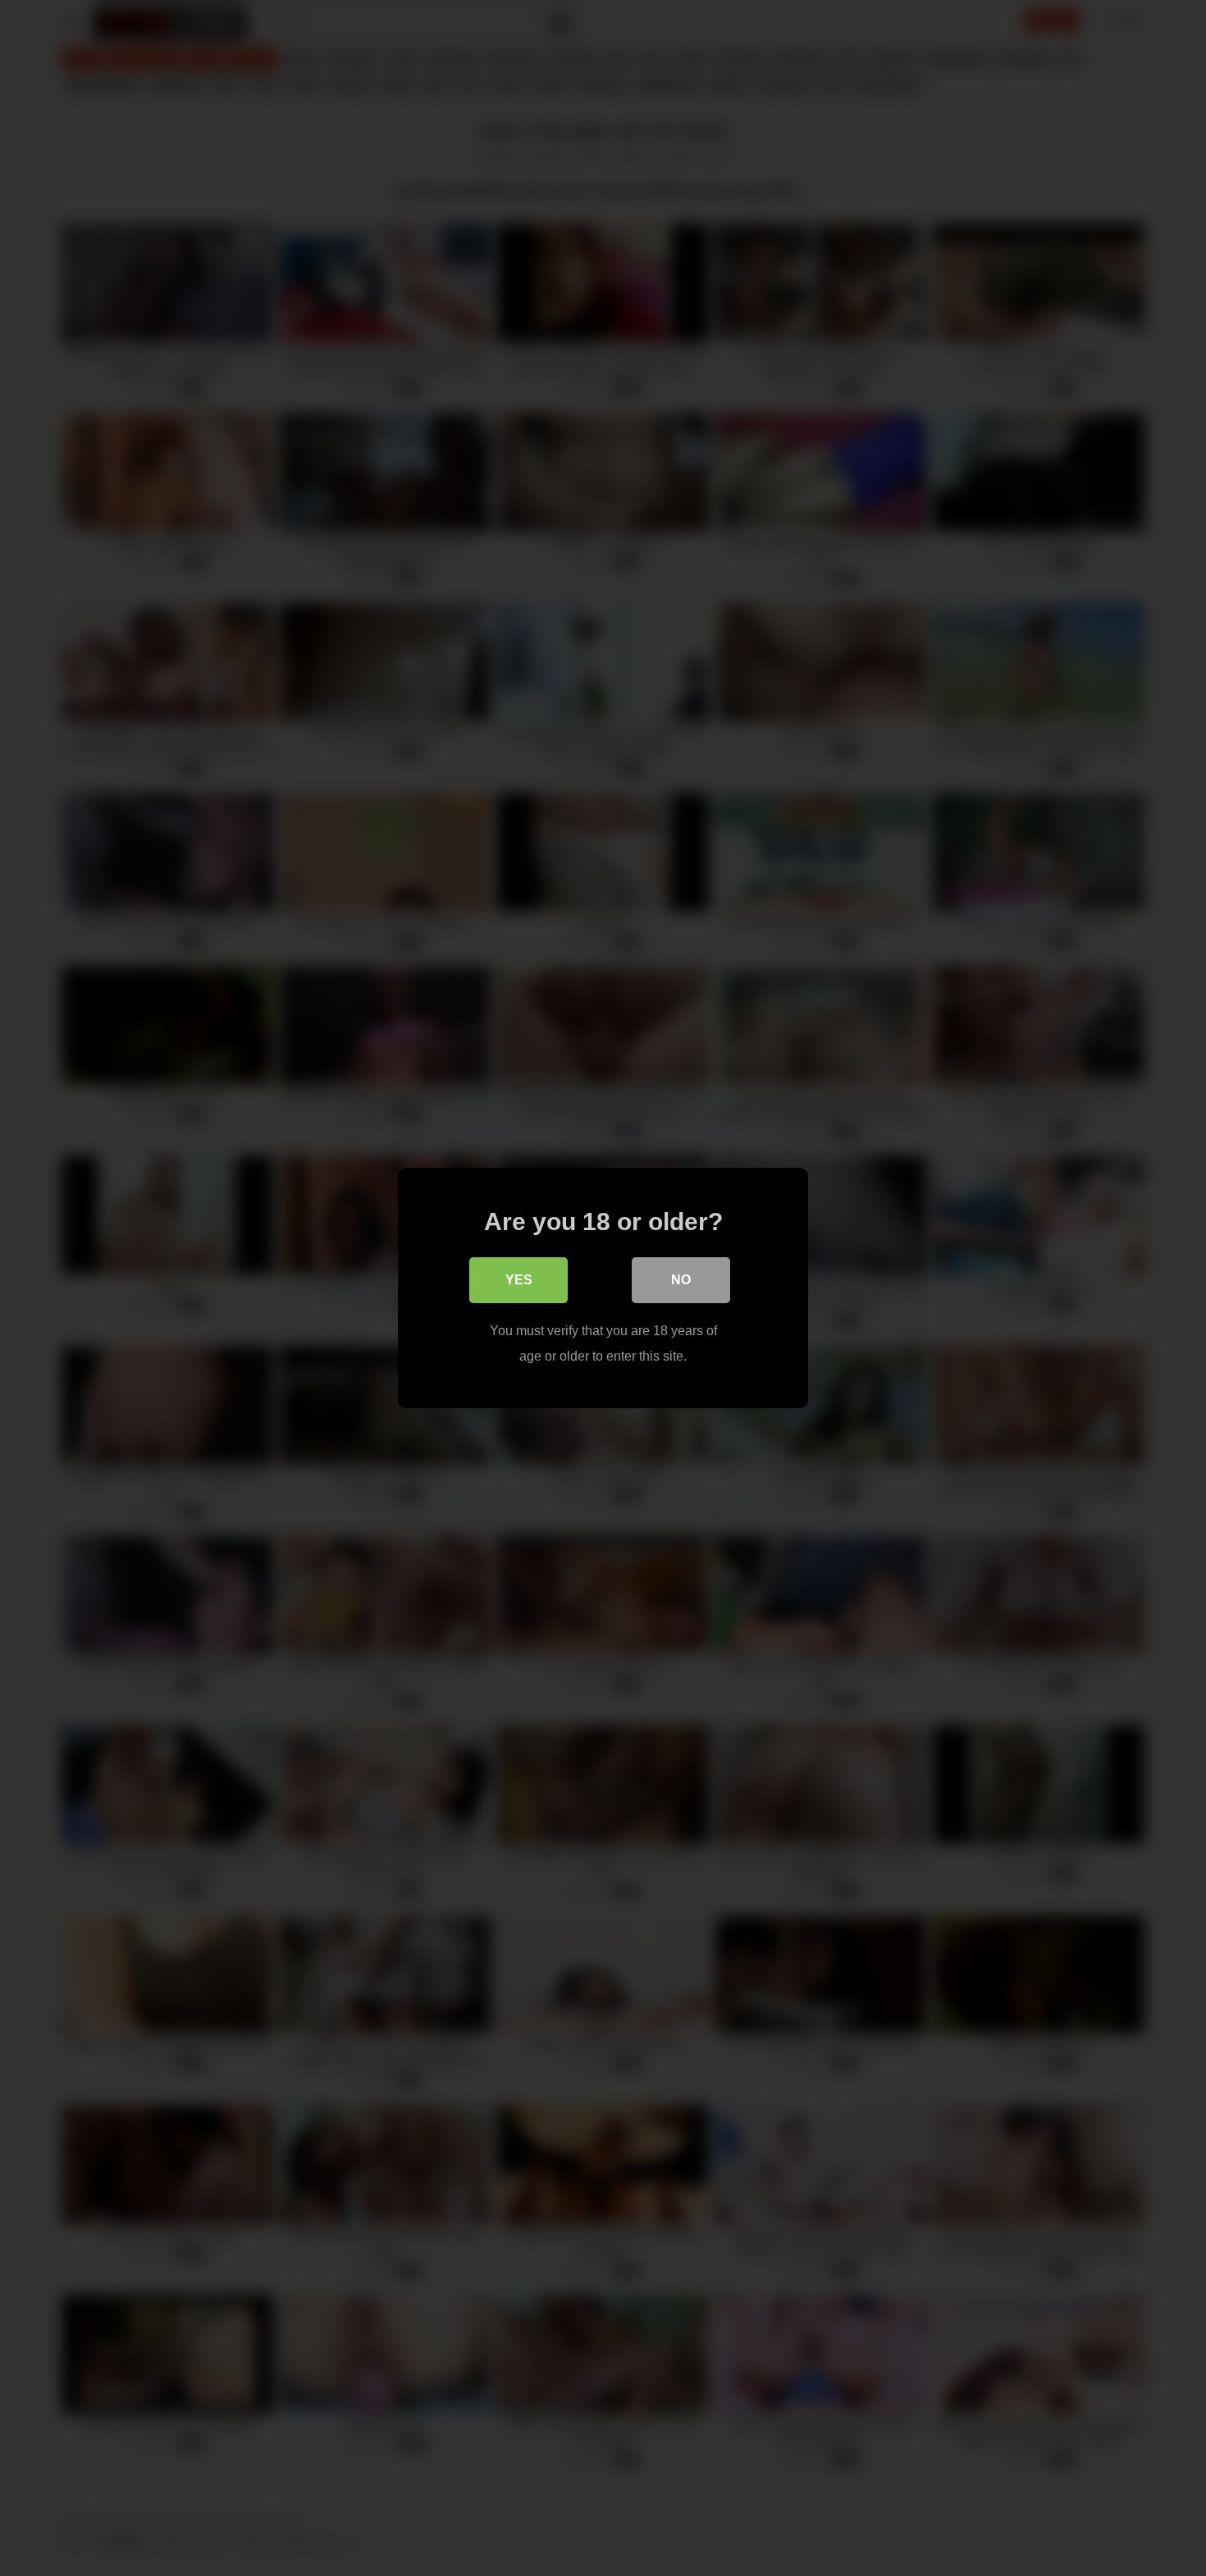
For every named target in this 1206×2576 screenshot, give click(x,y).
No (681, 1280)
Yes (519, 1280)
